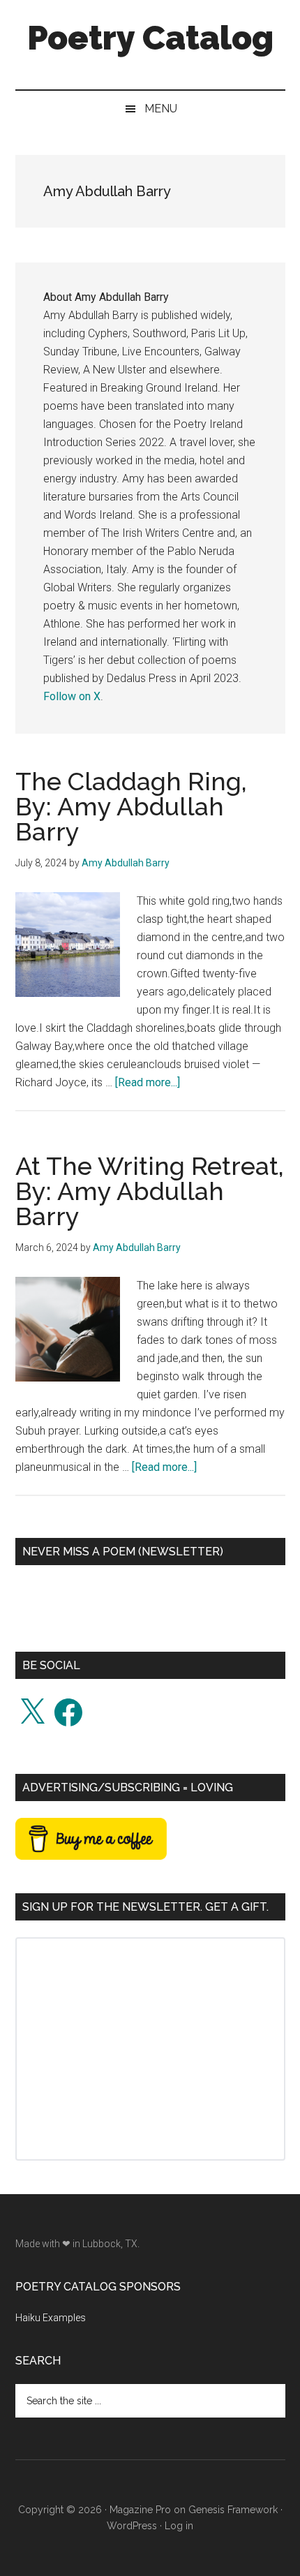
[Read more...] (148, 1082)
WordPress (132, 2526)
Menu (161, 109)
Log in (179, 2526)
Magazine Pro (140, 2510)
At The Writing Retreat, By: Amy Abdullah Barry (150, 1191)
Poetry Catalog (150, 38)
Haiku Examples (51, 2318)
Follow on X (72, 696)
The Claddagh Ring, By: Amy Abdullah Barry (131, 806)
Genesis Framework (233, 2510)
